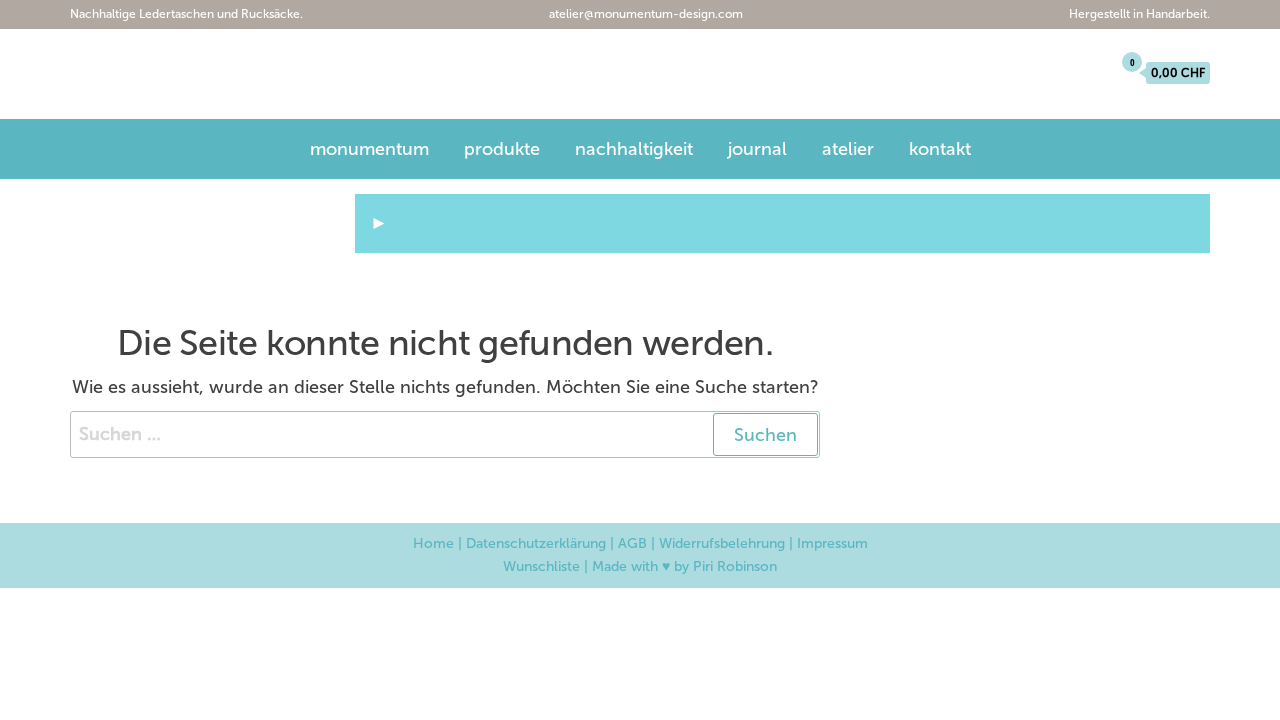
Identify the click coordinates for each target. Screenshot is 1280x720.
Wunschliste (541, 566)
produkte (502, 149)
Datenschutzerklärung (536, 543)
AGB (632, 543)
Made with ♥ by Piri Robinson (684, 566)
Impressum (832, 543)
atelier (848, 149)
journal (757, 149)
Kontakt (940, 149)
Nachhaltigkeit (634, 149)
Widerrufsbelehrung (722, 543)
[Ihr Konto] (1090, 72)
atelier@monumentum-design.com (644, 14)
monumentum (173, 76)
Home (433, 543)
